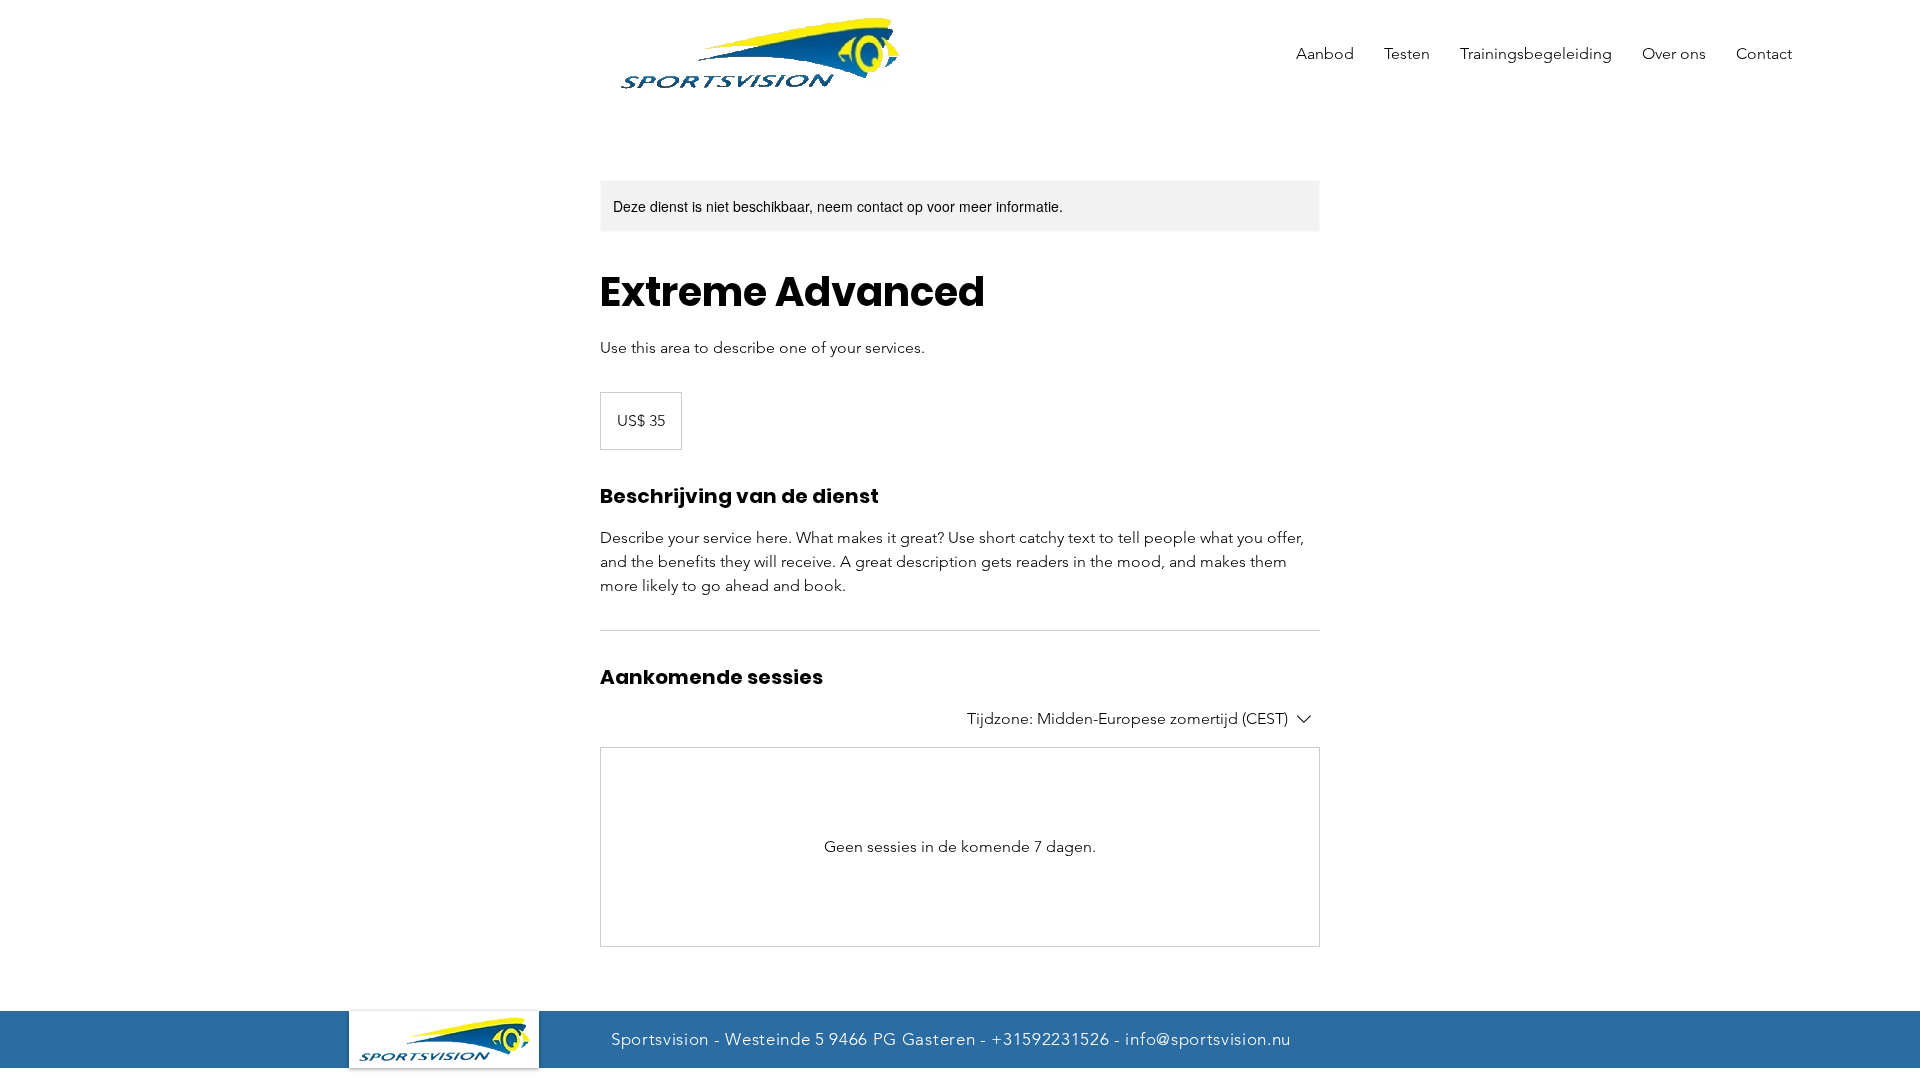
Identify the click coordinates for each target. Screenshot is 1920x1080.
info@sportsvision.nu (1208, 1039)
